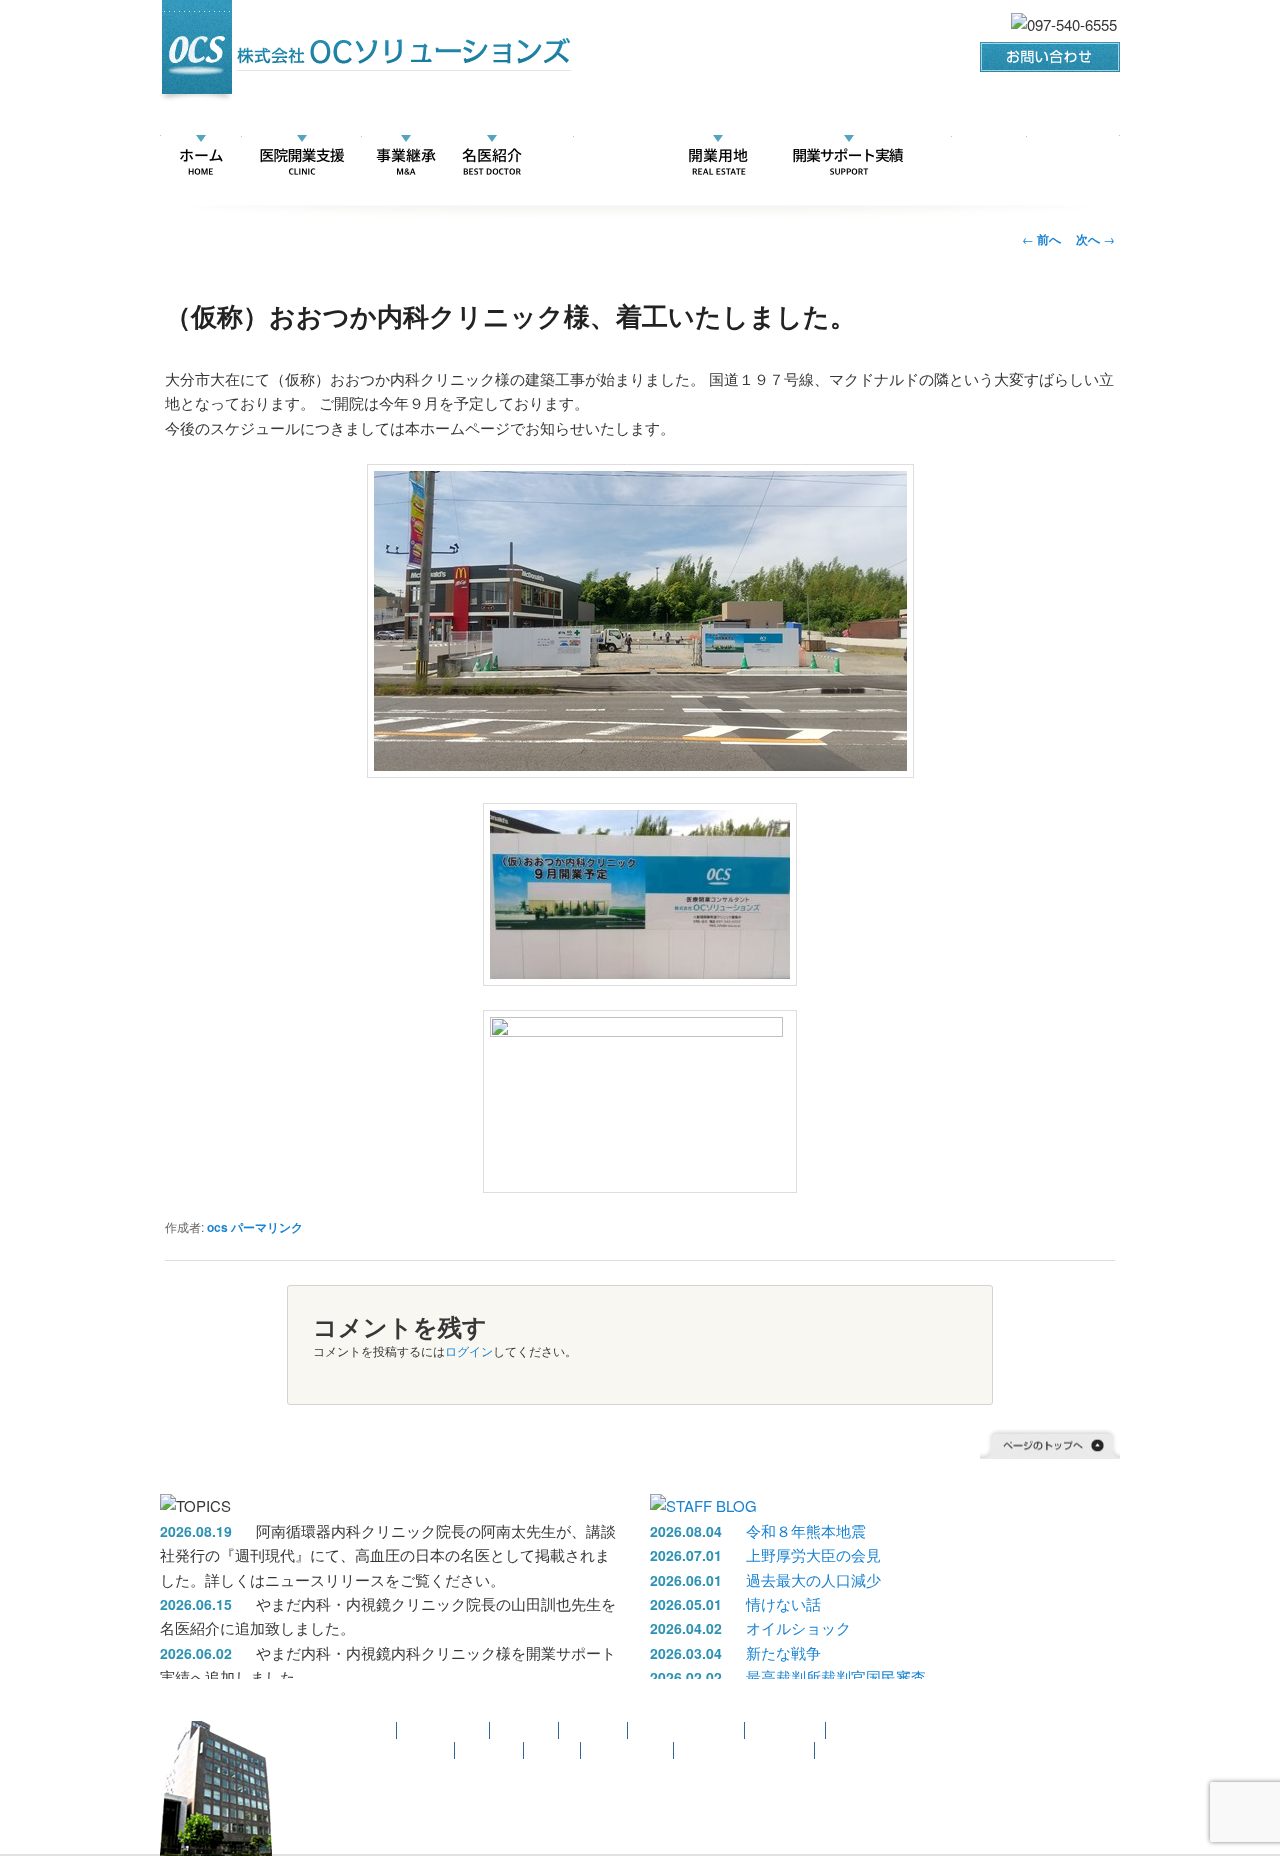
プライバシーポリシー (745, 1750)
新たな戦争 (783, 1652)
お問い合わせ (409, 1750)
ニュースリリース (598, 156)
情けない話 (783, 1603)
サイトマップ (628, 1750)
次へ (1095, 239)
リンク (960, 156)
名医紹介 (492, 156)
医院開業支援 (301, 156)
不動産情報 (717, 156)
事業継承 (525, 1730)
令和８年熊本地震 (806, 1530)
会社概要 (1043, 156)
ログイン (469, 1350)
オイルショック (798, 1627)
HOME (201, 156)
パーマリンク (267, 1227)
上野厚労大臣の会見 (813, 1554)
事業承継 (406, 156)
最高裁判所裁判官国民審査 (836, 1676)
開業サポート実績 (847, 156)
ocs (217, 1227)
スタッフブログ (868, 1750)
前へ (1041, 239)
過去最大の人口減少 (813, 1579)
